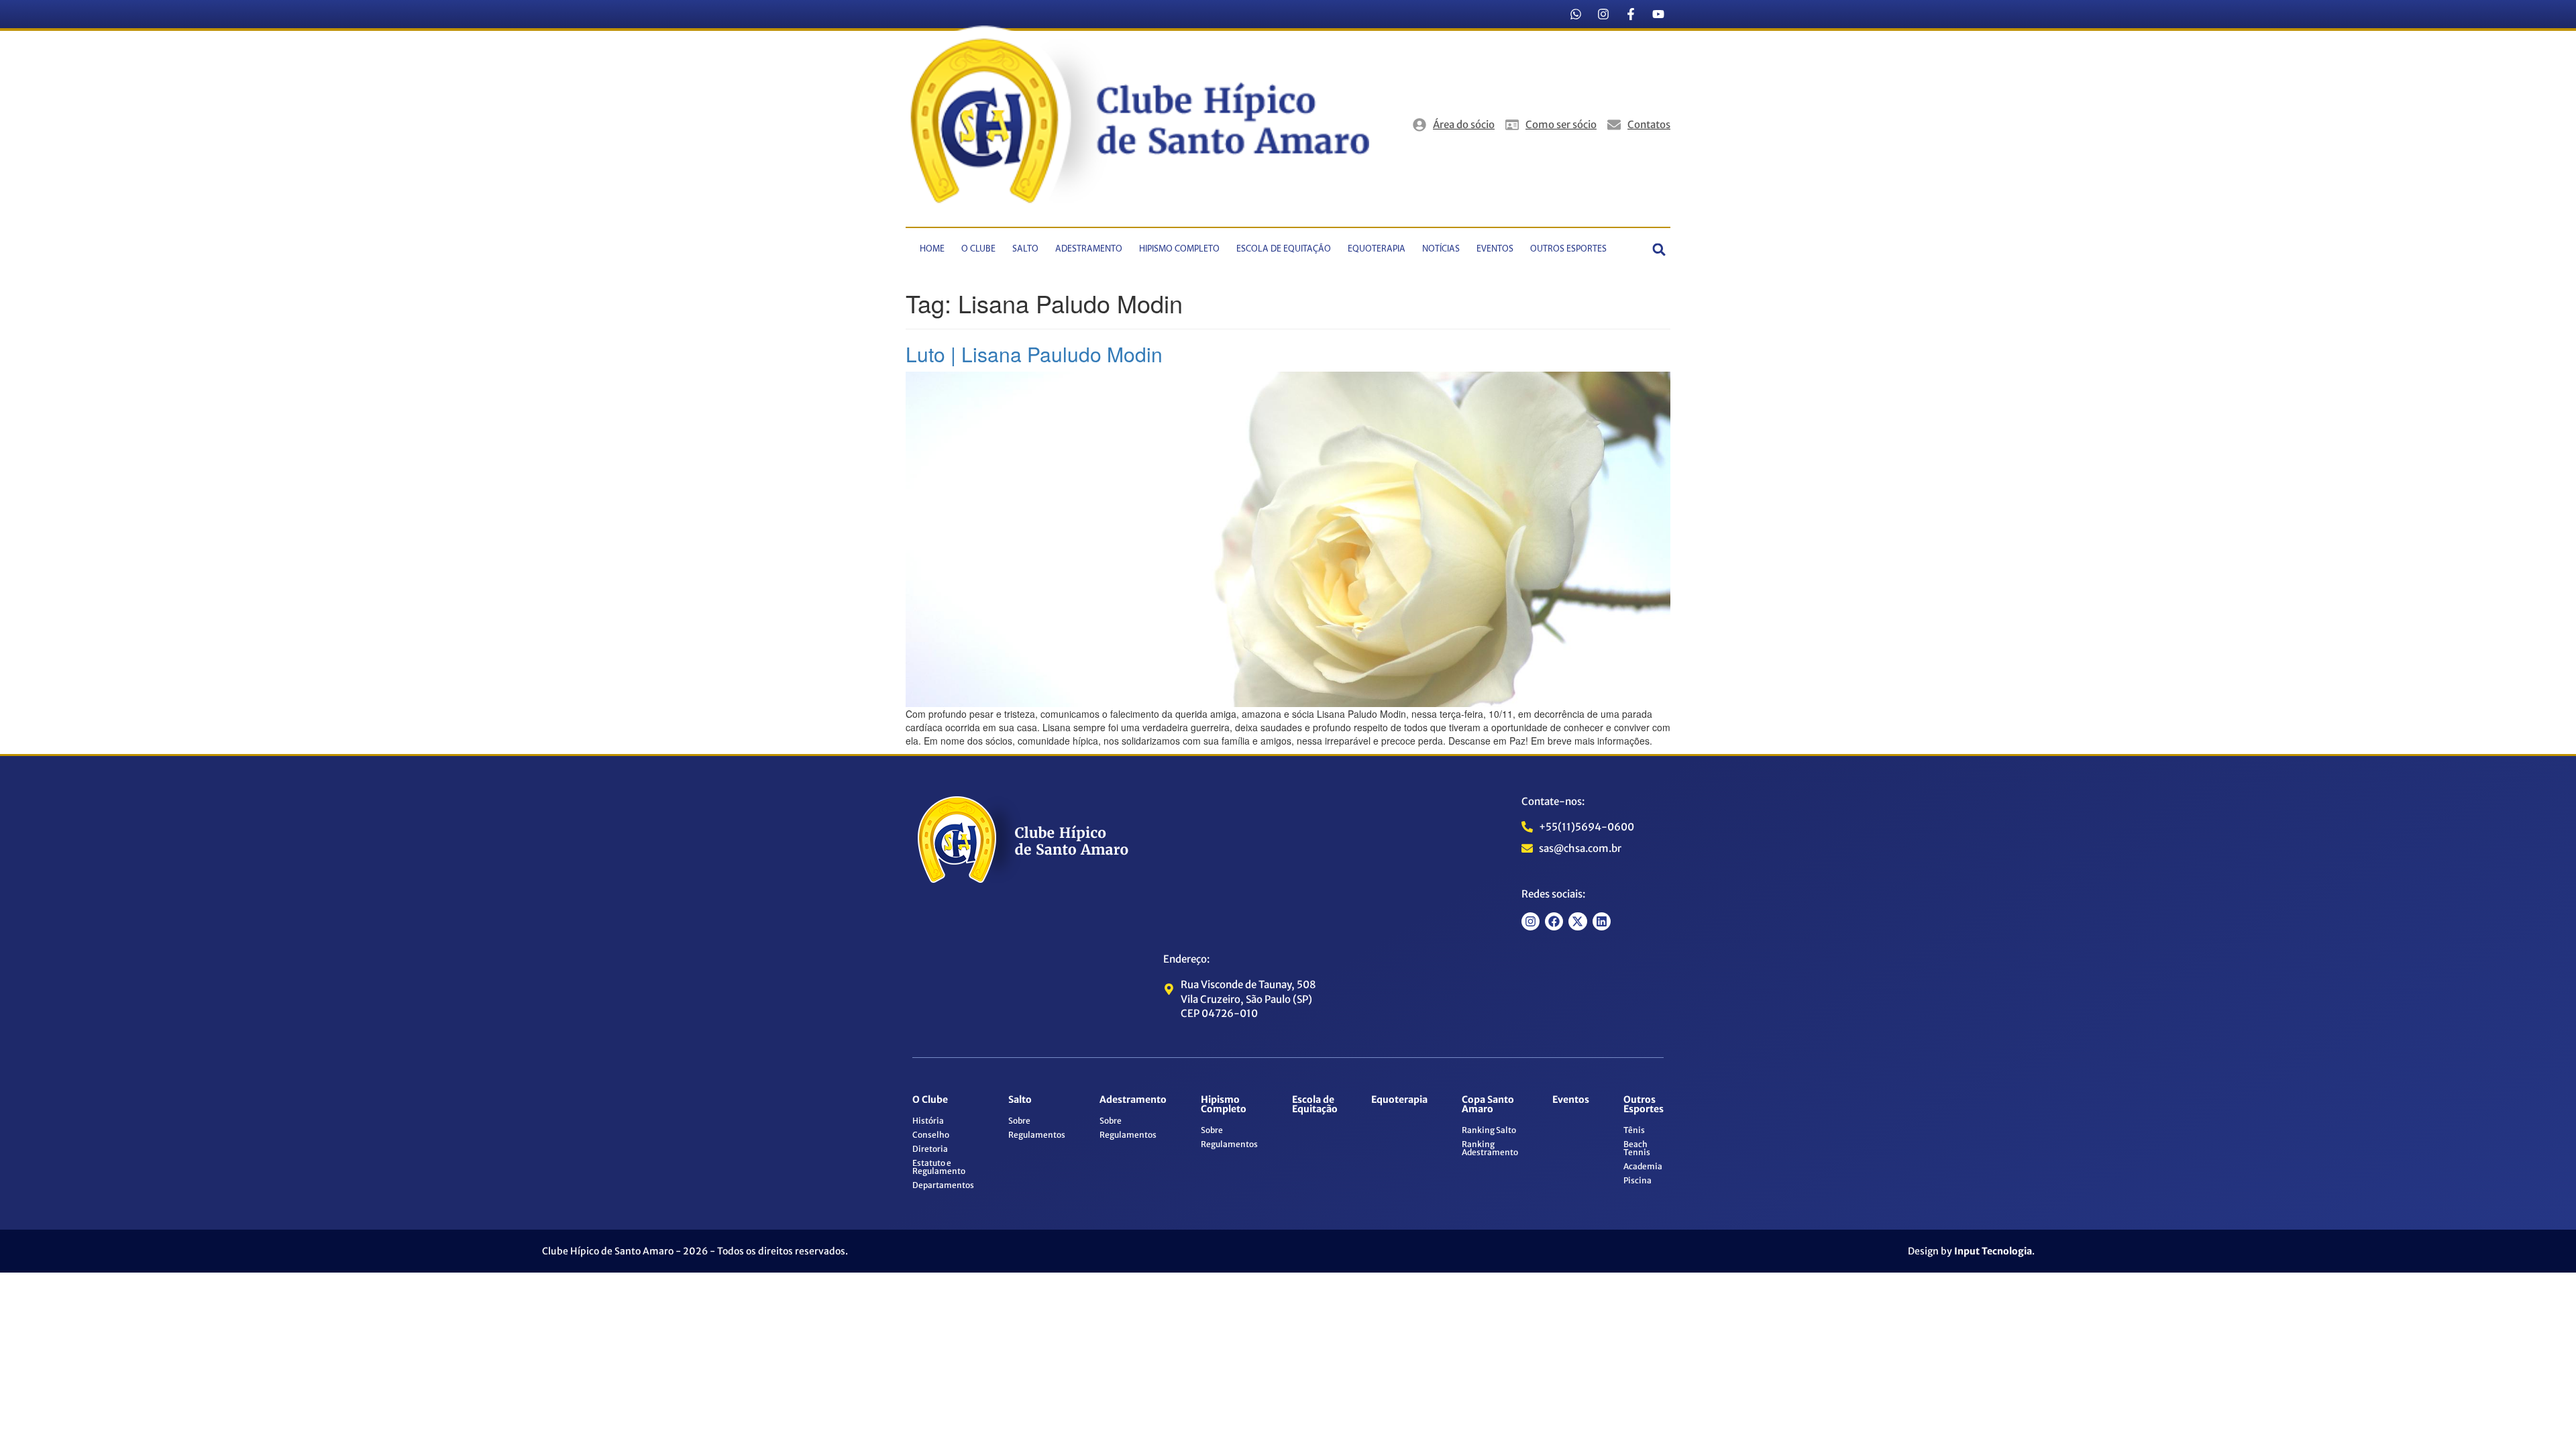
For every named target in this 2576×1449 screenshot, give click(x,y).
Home (932, 249)
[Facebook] (1554, 921)
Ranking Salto (1489, 1130)
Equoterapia (1377, 249)
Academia (1643, 1166)
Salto (1025, 249)
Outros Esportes (1568, 249)
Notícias (1441, 249)
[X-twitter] (1577, 921)
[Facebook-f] (1631, 14)
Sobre (1019, 1121)
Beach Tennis (1637, 1148)
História (928, 1121)
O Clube (978, 249)
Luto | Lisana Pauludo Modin (1034, 354)
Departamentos (943, 1185)
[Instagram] (1603, 14)
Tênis (1634, 1130)
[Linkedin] (1602, 921)
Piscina (1638, 1180)
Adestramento (1089, 249)
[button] (1659, 249)
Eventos (1495, 249)
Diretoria (930, 1149)
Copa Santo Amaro (1488, 1104)
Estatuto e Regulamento (939, 1167)
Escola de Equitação (1284, 249)
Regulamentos (1037, 1135)
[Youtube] (1658, 14)
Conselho (931, 1135)
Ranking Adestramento (1490, 1148)
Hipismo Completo (1179, 249)
